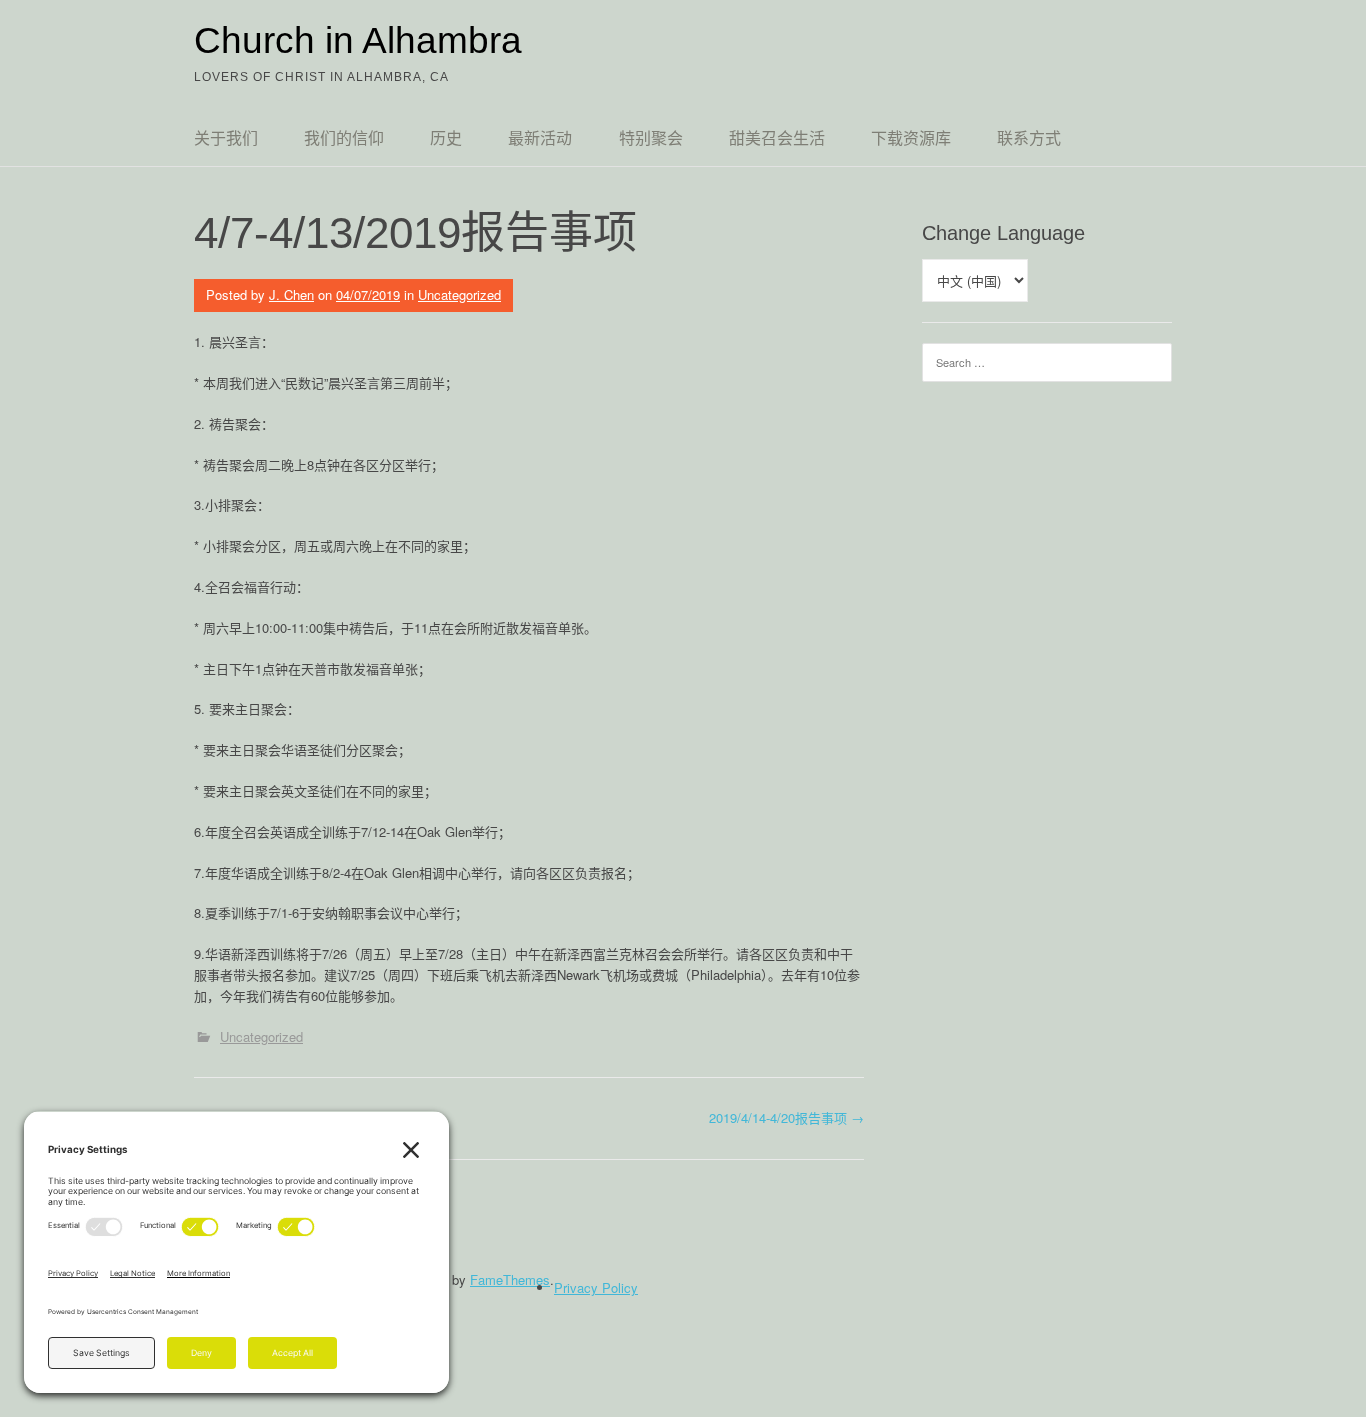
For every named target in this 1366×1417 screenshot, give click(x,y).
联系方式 (1029, 138)
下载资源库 (911, 138)
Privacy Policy (596, 1287)
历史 (446, 138)
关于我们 (226, 138)
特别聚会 (651, 138)
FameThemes (510, 1279)
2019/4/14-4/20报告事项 (786, 1117)
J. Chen (291, 294)
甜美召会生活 (777, 138)
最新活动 (540, 138)
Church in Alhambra (358, 40)
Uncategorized (459, 294)
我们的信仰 (344, 138)
